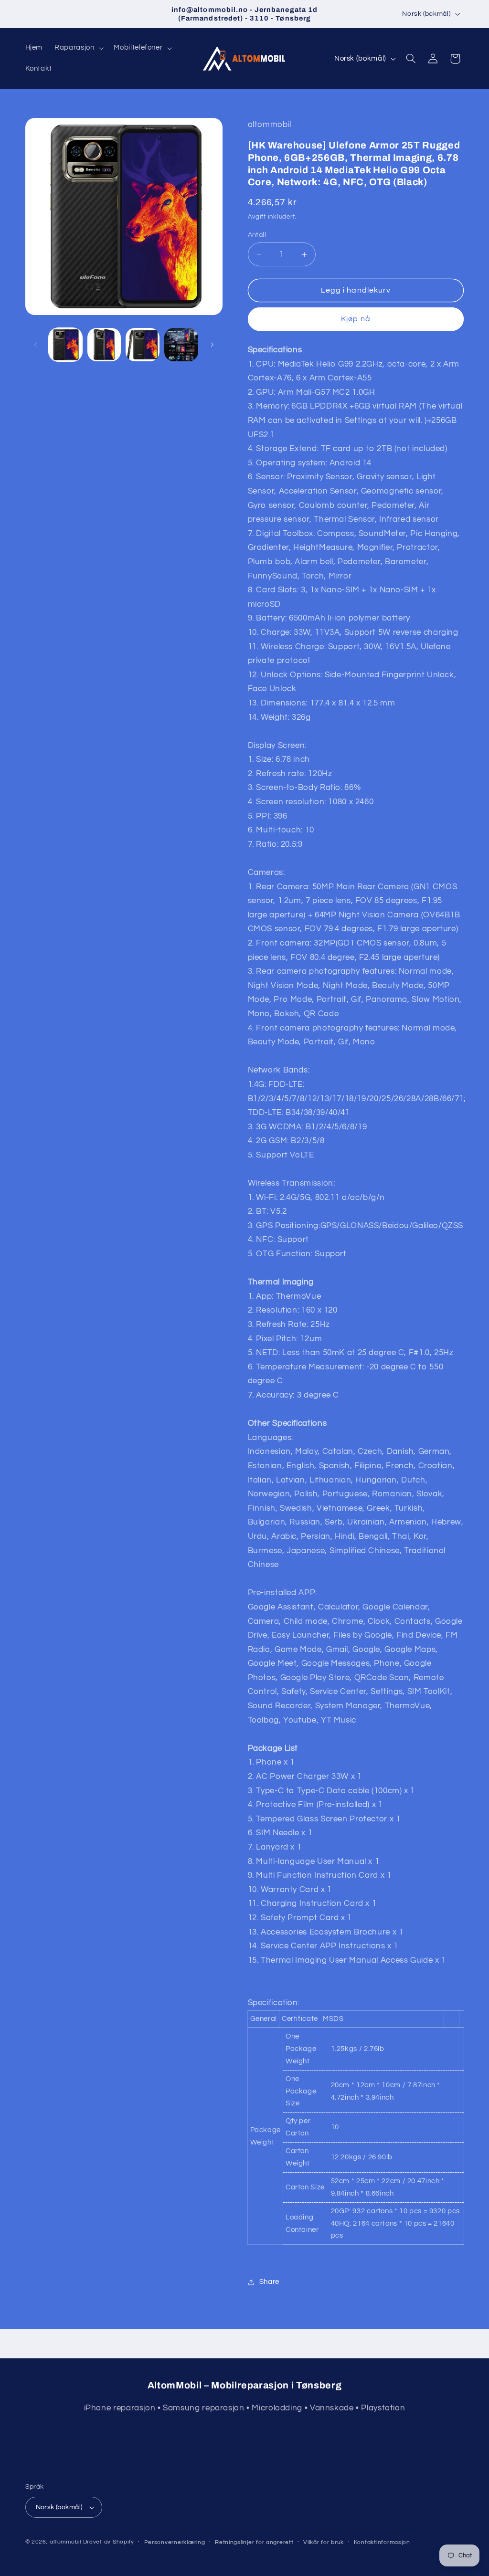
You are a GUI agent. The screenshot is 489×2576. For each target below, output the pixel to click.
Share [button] (269, 2282)
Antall (257, 235)
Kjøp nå (356, 319)
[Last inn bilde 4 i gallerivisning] (181, 345)
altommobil (65, 2542)
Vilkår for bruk (324, 2542)
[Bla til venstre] (36, 345)
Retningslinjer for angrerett (254, 2542)
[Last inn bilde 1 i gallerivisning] (65, 345)
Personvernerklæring (175, 2542)
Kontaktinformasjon (382, 2542)
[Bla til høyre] (212, 345)
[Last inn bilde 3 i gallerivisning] (142, 345)
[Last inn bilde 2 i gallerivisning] (104, 345)
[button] (78, 48)
